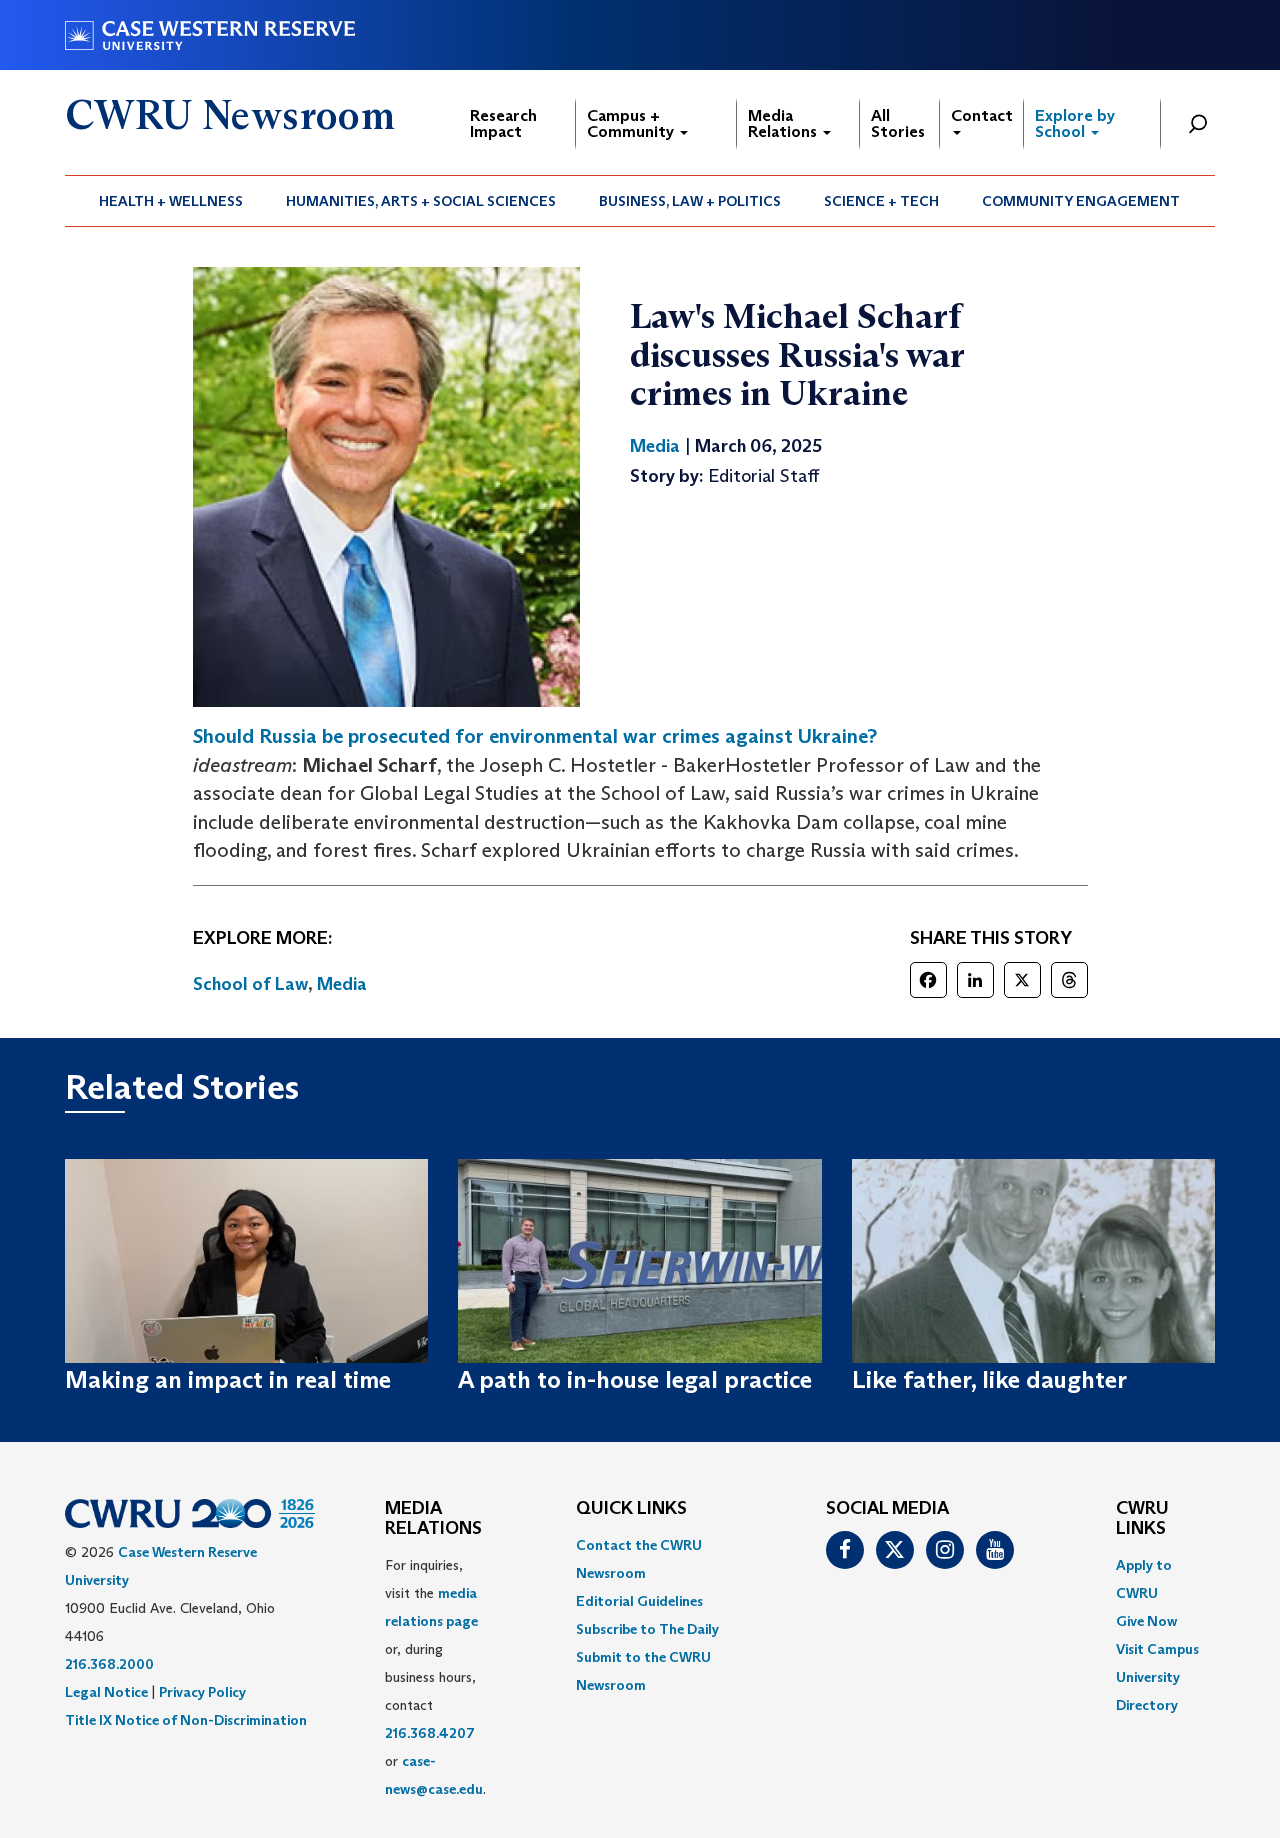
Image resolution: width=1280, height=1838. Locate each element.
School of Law (250, 984)
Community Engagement (1081, 201)
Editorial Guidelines (639, 1601)
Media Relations (784, 123)
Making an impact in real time (228, 1379)
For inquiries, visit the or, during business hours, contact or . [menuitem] (435, 1677)
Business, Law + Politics (690, 201)
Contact (982, 115)
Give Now (1146, 1621)
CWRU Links (1142, 1519)
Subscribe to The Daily (647, 1629)
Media (342, 984)
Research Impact (503, 123)
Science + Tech (881, 201)
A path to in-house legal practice (635, 1379)
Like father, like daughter (989, 1379)
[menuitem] (171, 201)
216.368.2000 (109, 1664)
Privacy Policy (202, 1692)
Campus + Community (632, 123)
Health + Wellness (171, 201)
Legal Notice (106, 1692)
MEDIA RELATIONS (433, 1519)
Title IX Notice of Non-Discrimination (186, 1720)
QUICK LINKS (631, 1509)
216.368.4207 (430, 1733)
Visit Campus (1157, 1649)
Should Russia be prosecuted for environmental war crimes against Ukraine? (535, 736)
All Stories (898, 123)
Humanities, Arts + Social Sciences (421, 201)
